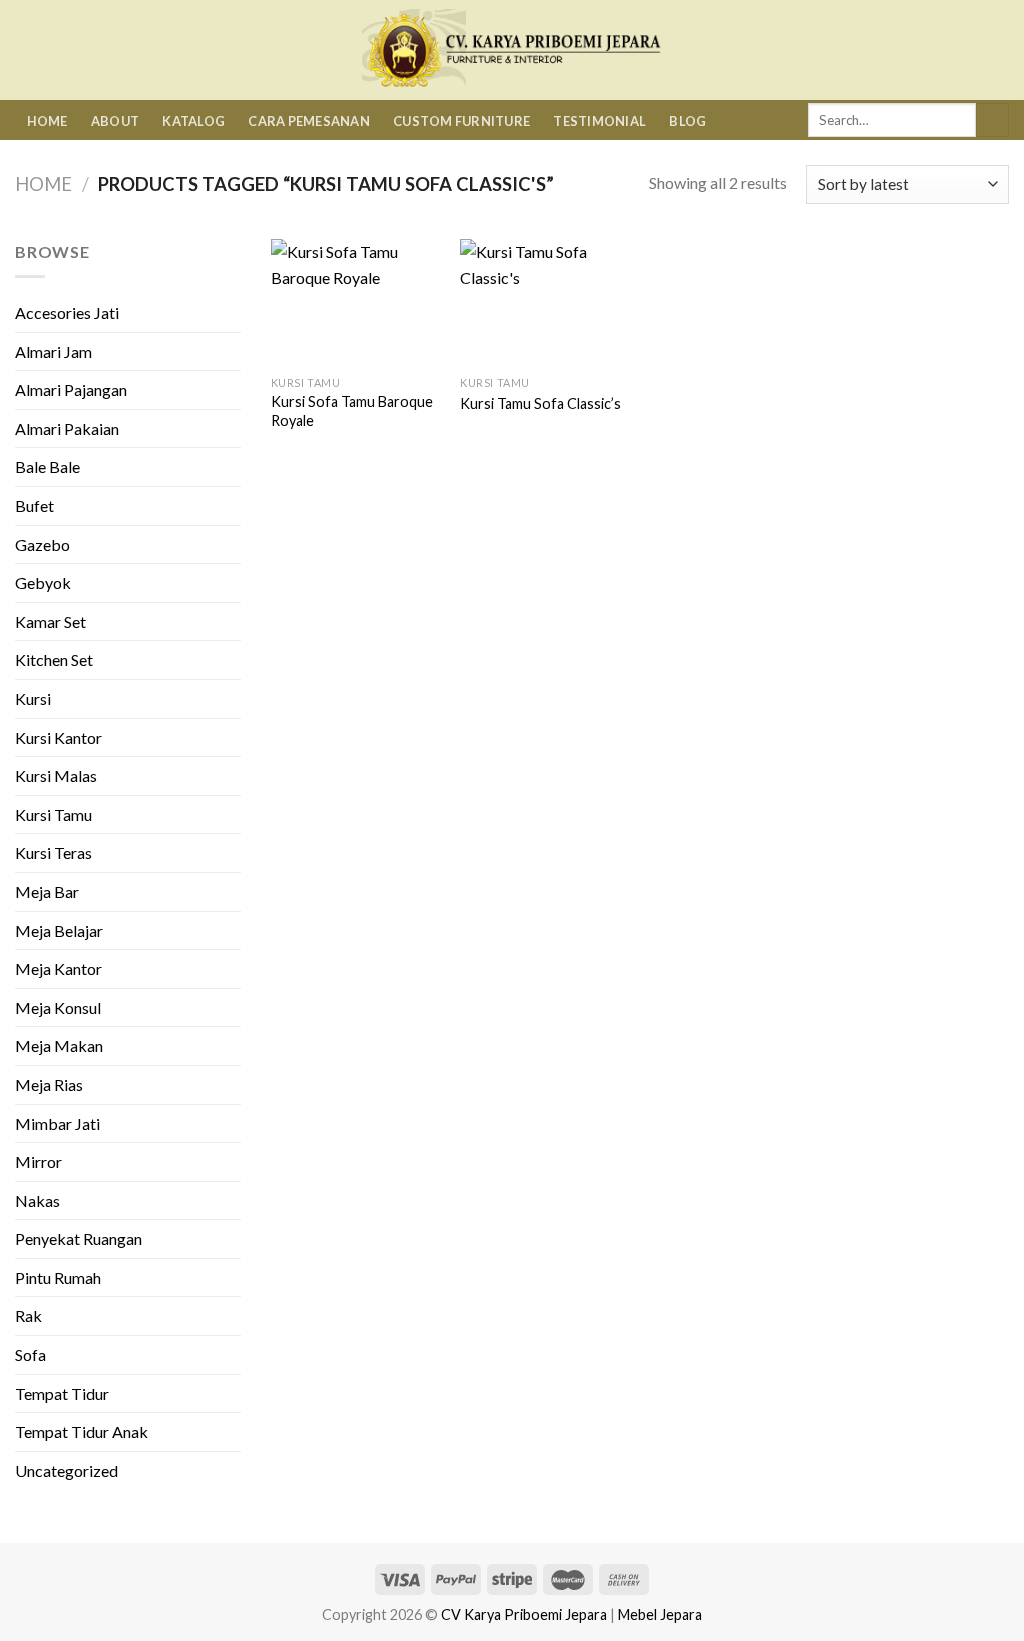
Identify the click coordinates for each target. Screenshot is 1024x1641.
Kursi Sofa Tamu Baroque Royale (352, 411)
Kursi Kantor (58, 737)
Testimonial (599, 121)
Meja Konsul (58, 1007)
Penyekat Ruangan (78, 1238)
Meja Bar (47, 891)
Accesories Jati (67, 312)
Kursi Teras (53, 852)
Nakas (37, 1200)
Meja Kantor (58, 968)
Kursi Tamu (53, 814)
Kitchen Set (54, 659)
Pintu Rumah (58, 1277)
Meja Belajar (59, 930)
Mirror (38, 1161)
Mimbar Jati (57, 1123)
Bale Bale (47, 466)
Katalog (193, 121)
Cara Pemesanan (309, 121)
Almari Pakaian (67, 428)
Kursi (33, 698)
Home (47, 121)
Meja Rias (49, 1084)
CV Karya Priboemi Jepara (524, 1614)
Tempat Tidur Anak (81, 1431)
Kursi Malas (56, 775)
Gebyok (43, 582)
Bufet (34, 505)
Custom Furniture (461, 121)
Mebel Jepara (660, 1614)
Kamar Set (50, 621)
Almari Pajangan (71, 389)
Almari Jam (53, 351)
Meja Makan (59, 1045)
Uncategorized (66, 1470)
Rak (28, 1315)
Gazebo (42, 544)
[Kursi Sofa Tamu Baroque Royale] (356, 302)
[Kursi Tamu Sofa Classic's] (545, 302)
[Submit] (992, 120)
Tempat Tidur (62, 1393)
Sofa (30, 1354)
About (115, 121)
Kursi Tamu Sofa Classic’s (540, 403)
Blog (687, 121)
